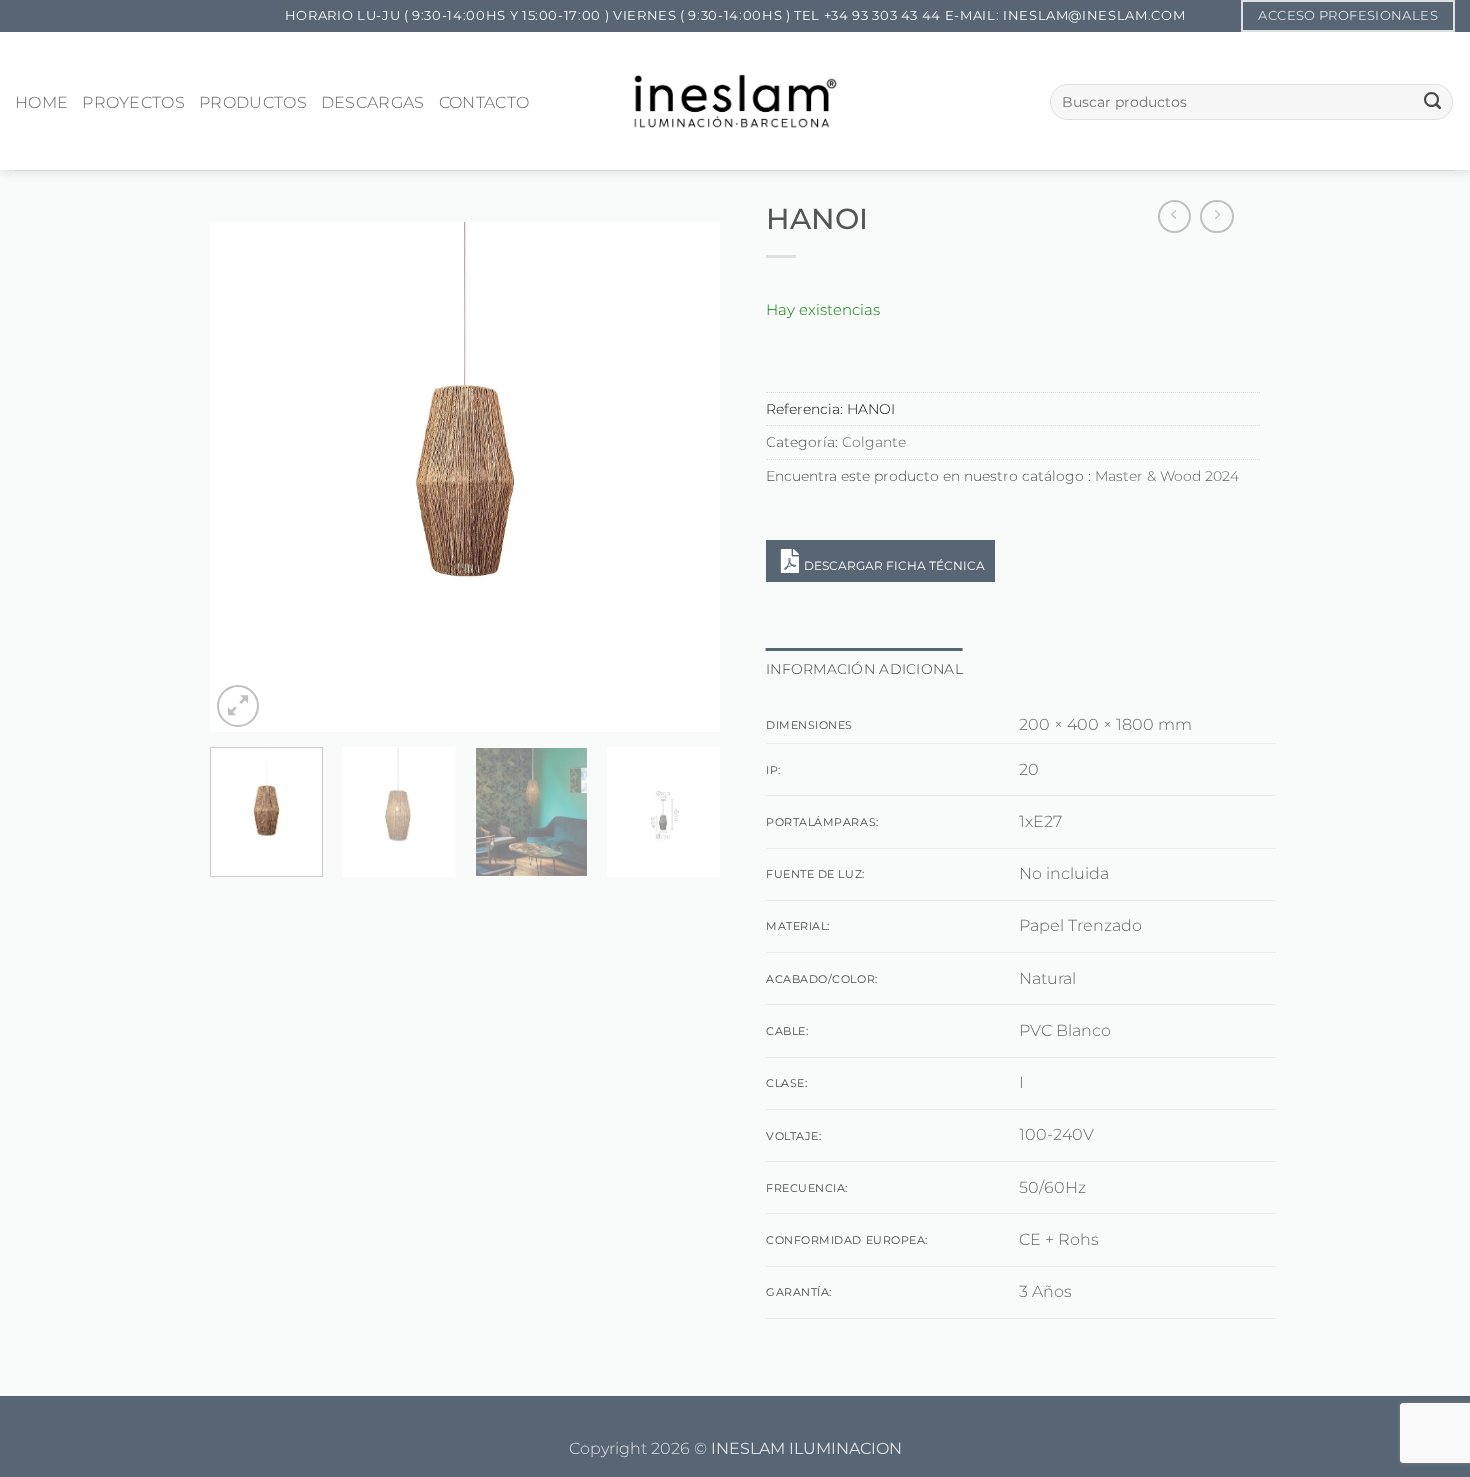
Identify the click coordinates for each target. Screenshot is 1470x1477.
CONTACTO (484, 102)
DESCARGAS (373, 102)
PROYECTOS (133, 102)
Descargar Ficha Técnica (894, 565)
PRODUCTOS (253, 102)
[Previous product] (1217, 217)
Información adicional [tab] (864, 669)
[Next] (685, 477)
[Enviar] (1432, 102)
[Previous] (245, 477)
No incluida (1064, 873)
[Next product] (1175, 217)
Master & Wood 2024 (1167, 476)
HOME (41, 102)
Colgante (874, 442)
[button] (238, 706)
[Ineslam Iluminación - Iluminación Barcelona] (735, 100)
